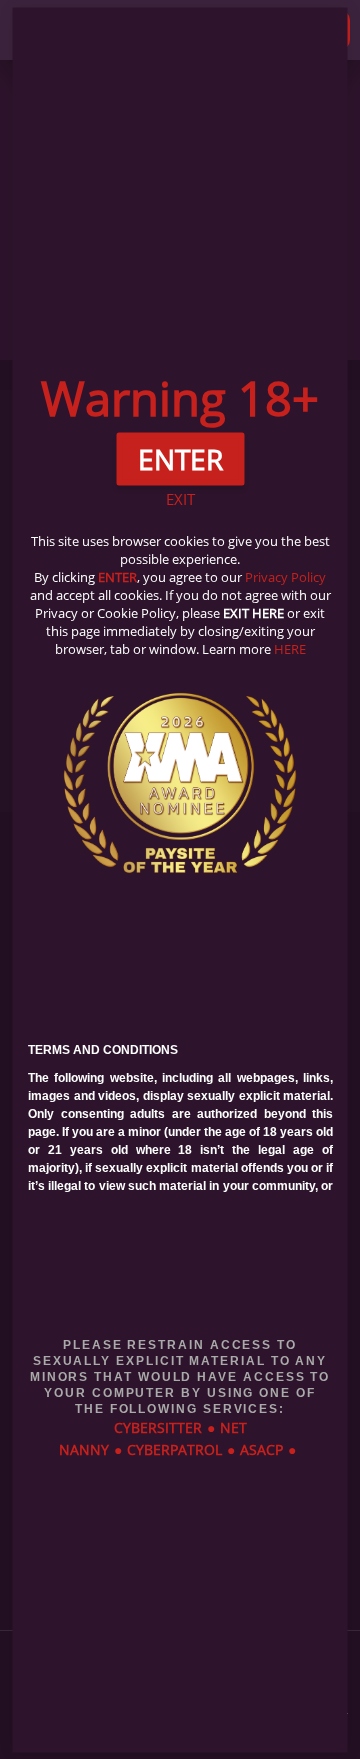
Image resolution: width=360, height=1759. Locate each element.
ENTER (117, 577)
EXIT (180, 498)
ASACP (261, 1449)
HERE (290, 649)
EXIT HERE (253, 613)
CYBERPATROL (174, 1449)
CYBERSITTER (158, 1426)
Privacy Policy (285, 577)
